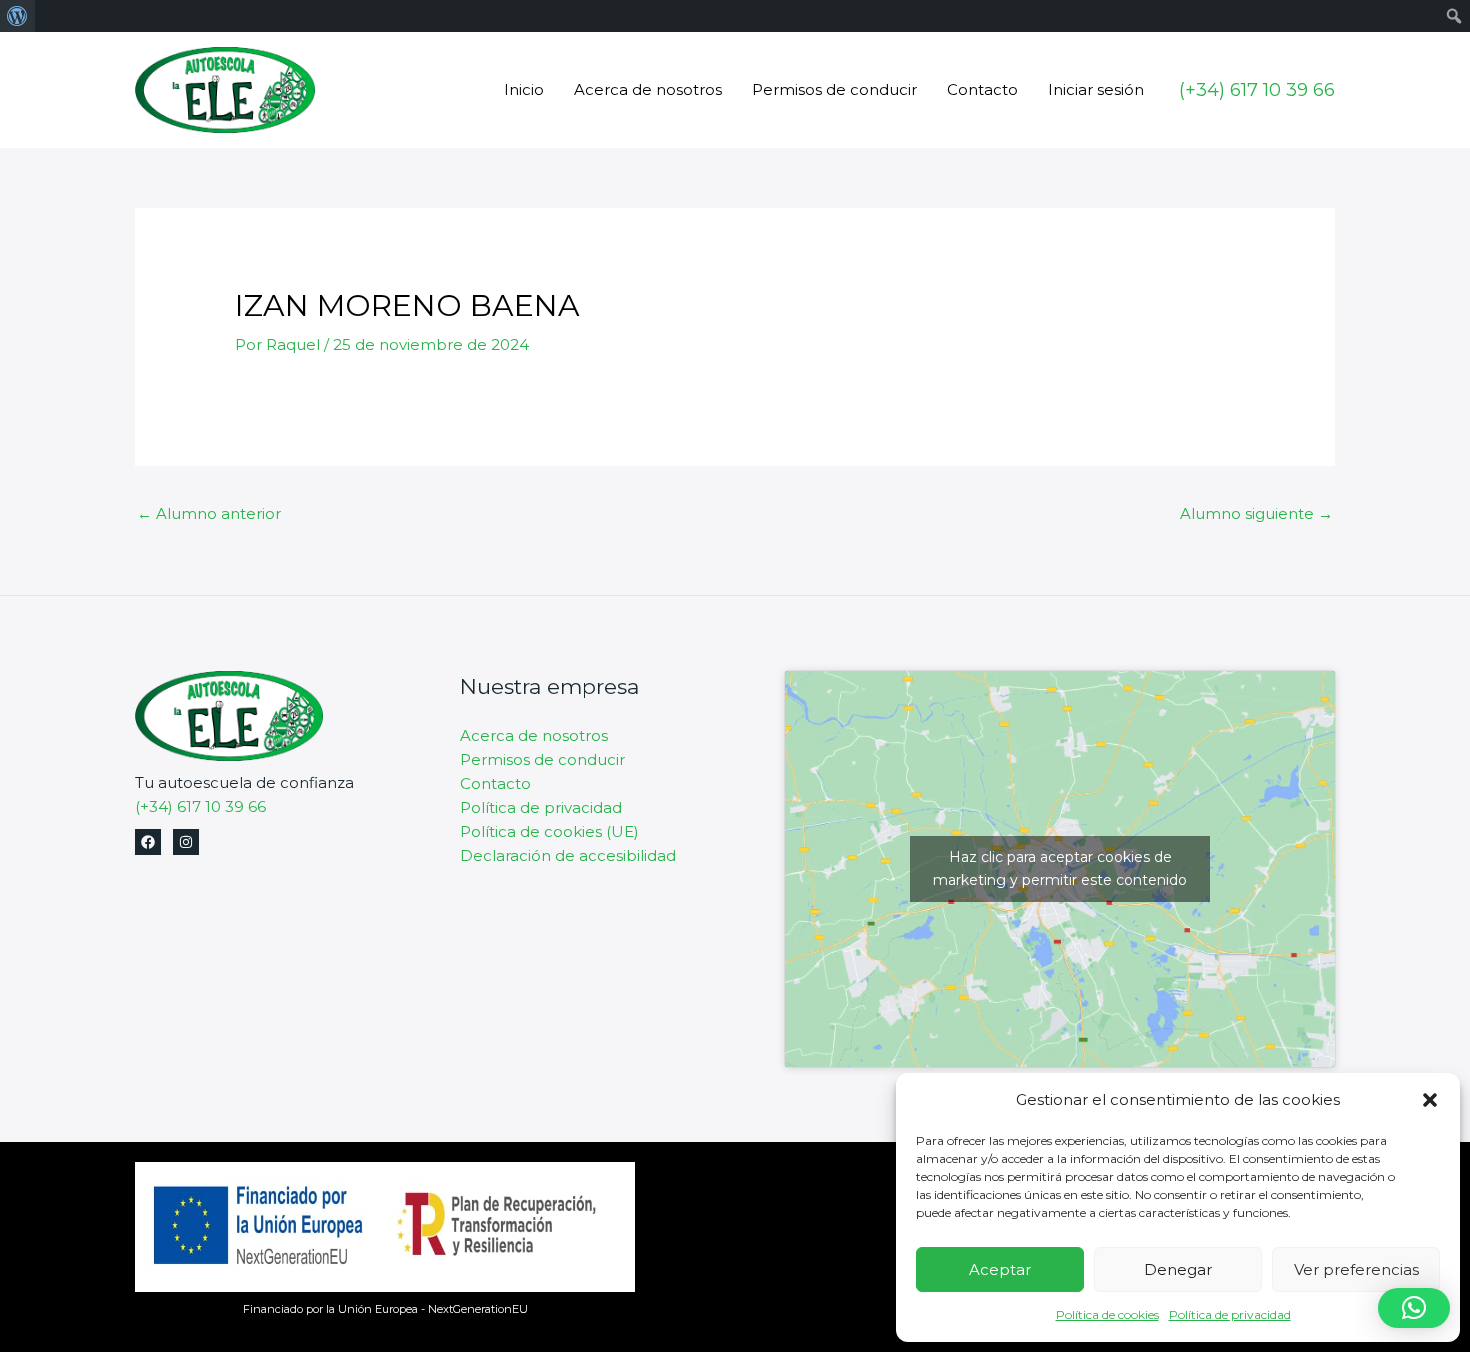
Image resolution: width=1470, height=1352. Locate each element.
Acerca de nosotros (648, 89)
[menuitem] (17, 16)
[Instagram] (186, 842)
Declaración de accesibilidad (568, 855)
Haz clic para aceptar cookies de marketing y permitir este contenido (1060, 868)
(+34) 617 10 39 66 (200, 806)
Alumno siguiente (1256, 513)
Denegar (1178, 1269)
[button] (1430, 1100)
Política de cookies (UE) (549, 831)
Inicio (524, 89)
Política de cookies (1107, 1314)
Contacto (982, 89)
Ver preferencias (1356, 1269)
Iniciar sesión (1096, 89)
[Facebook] (148, 842)
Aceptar (1000, 1269)
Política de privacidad (1230, 1314)
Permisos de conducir (834, 89)
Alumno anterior (209, 513)
